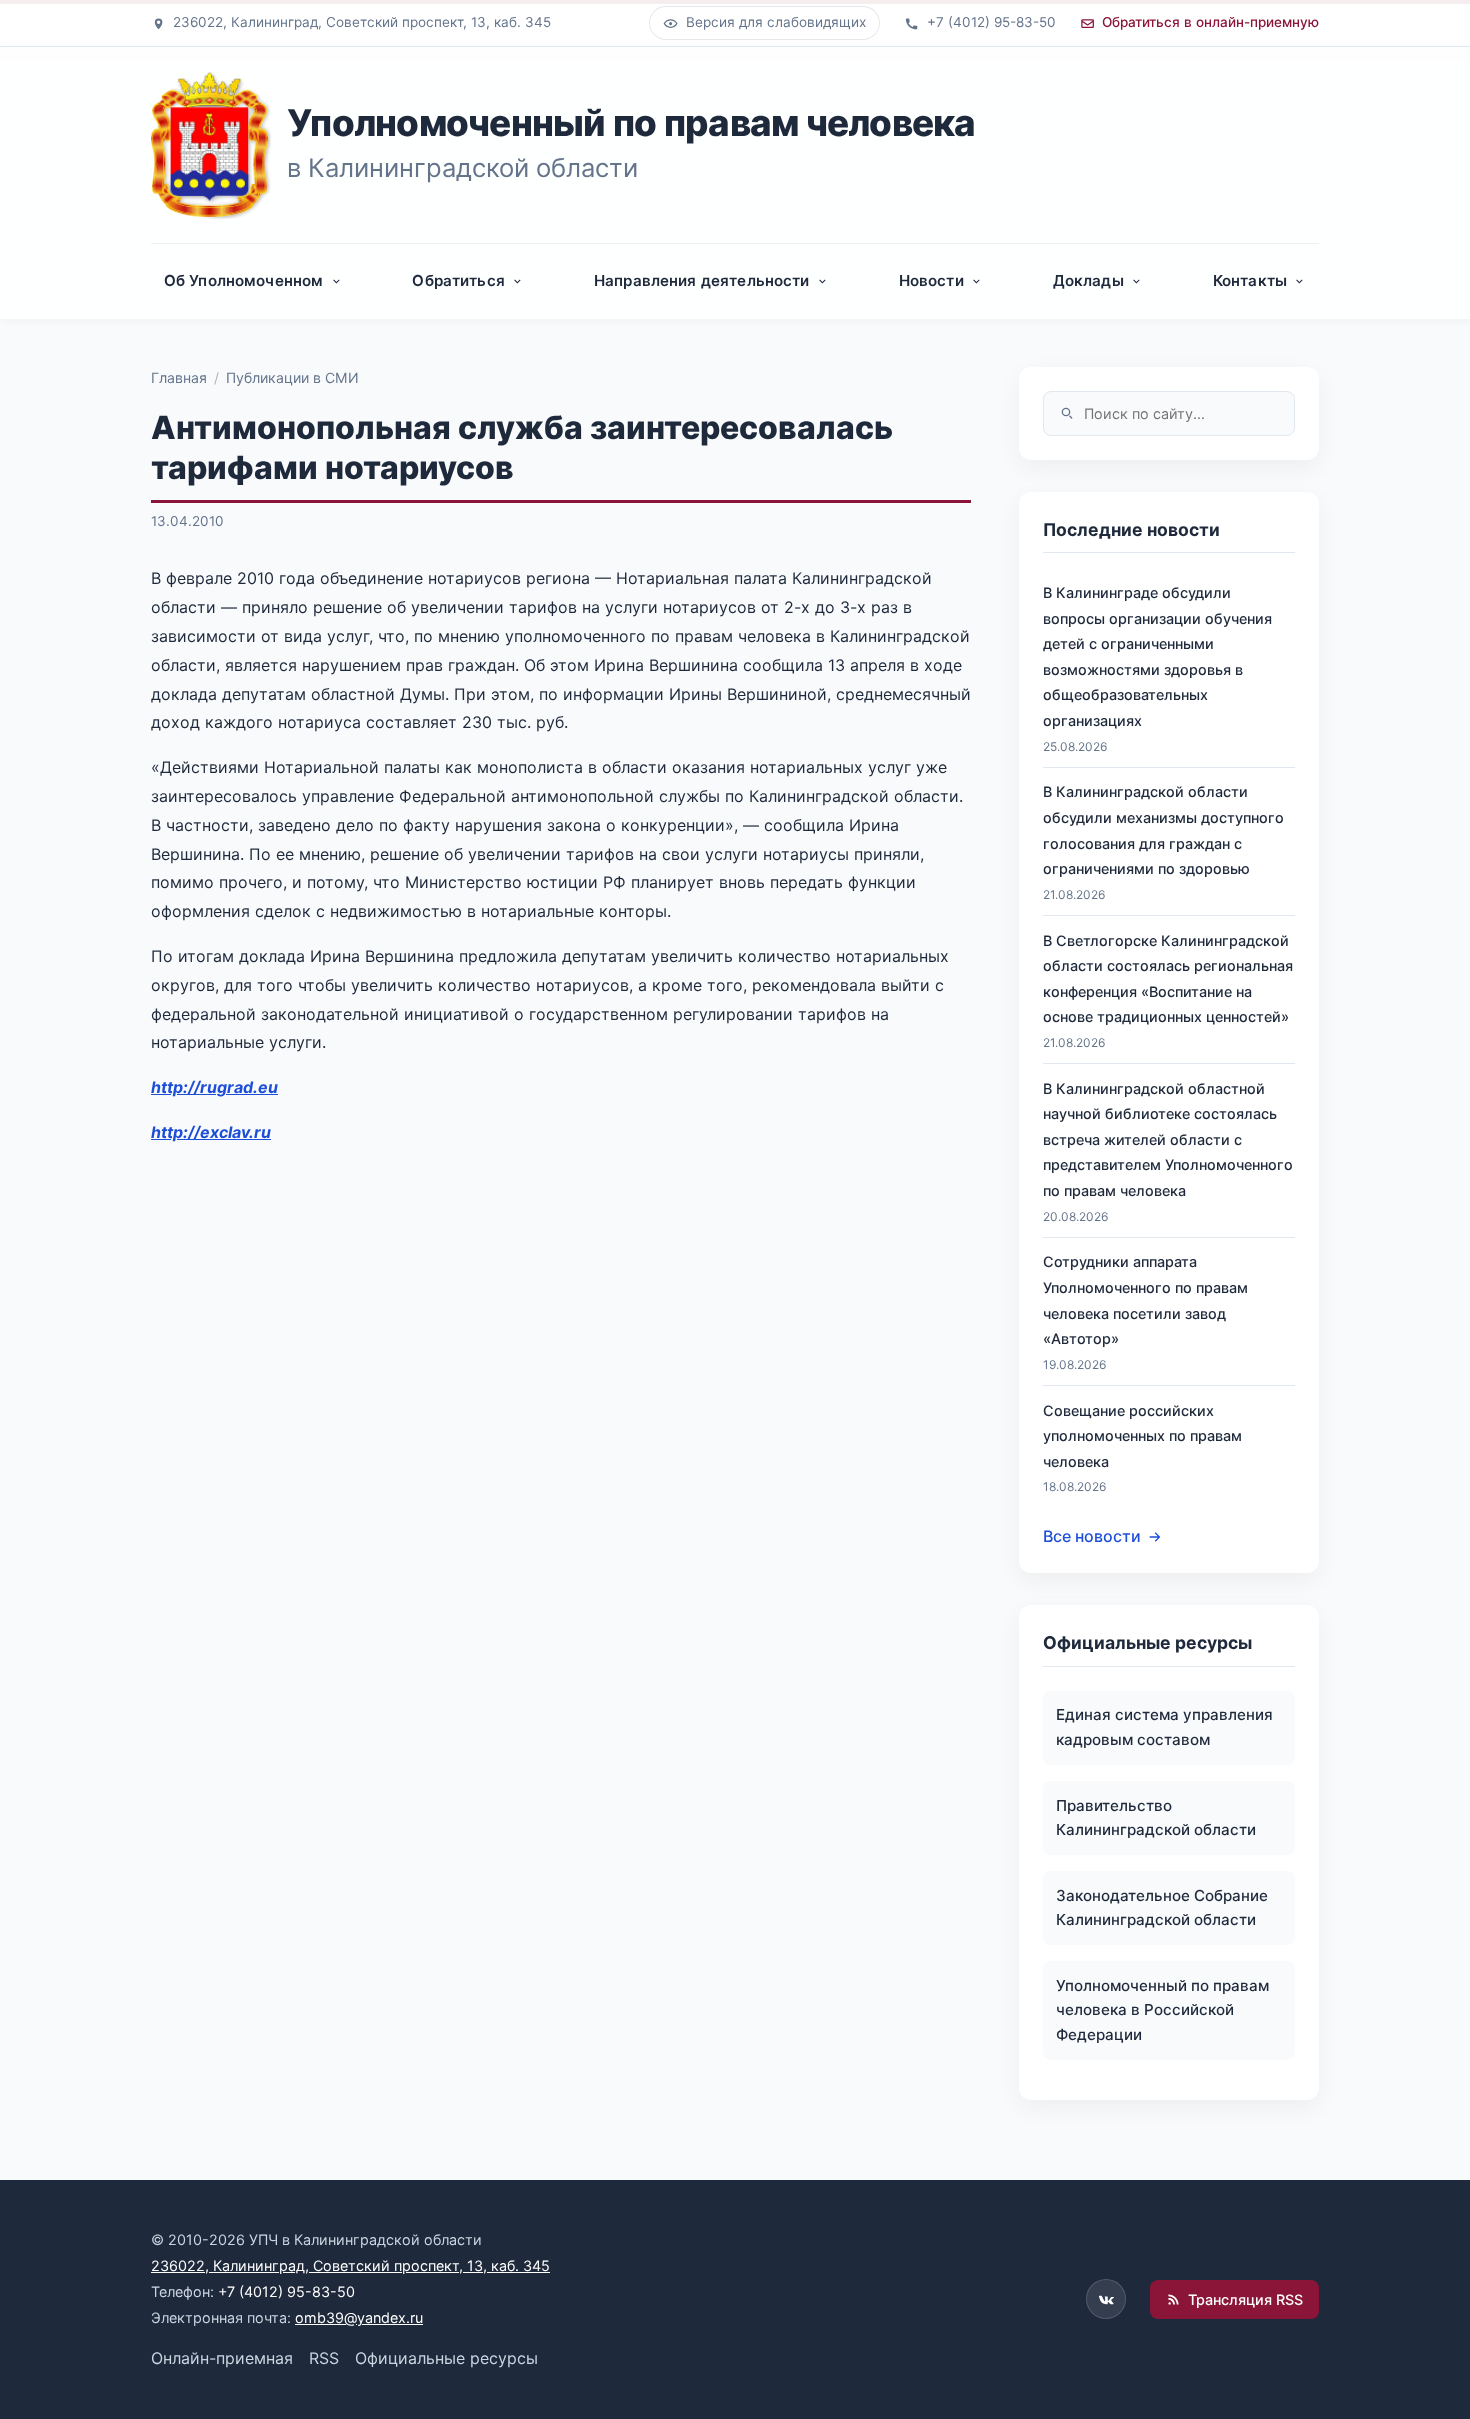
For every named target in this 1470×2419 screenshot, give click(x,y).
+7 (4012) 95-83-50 (286, 2291)
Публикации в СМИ (292, 377)
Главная (179, 377)
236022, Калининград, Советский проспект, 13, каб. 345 (350, 2265)
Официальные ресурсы (446, 2358)
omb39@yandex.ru (359, 2317)
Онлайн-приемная (222, 2358)
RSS (324, 2358)
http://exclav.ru (211, 1132)
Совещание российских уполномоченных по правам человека (1142, 1436)
